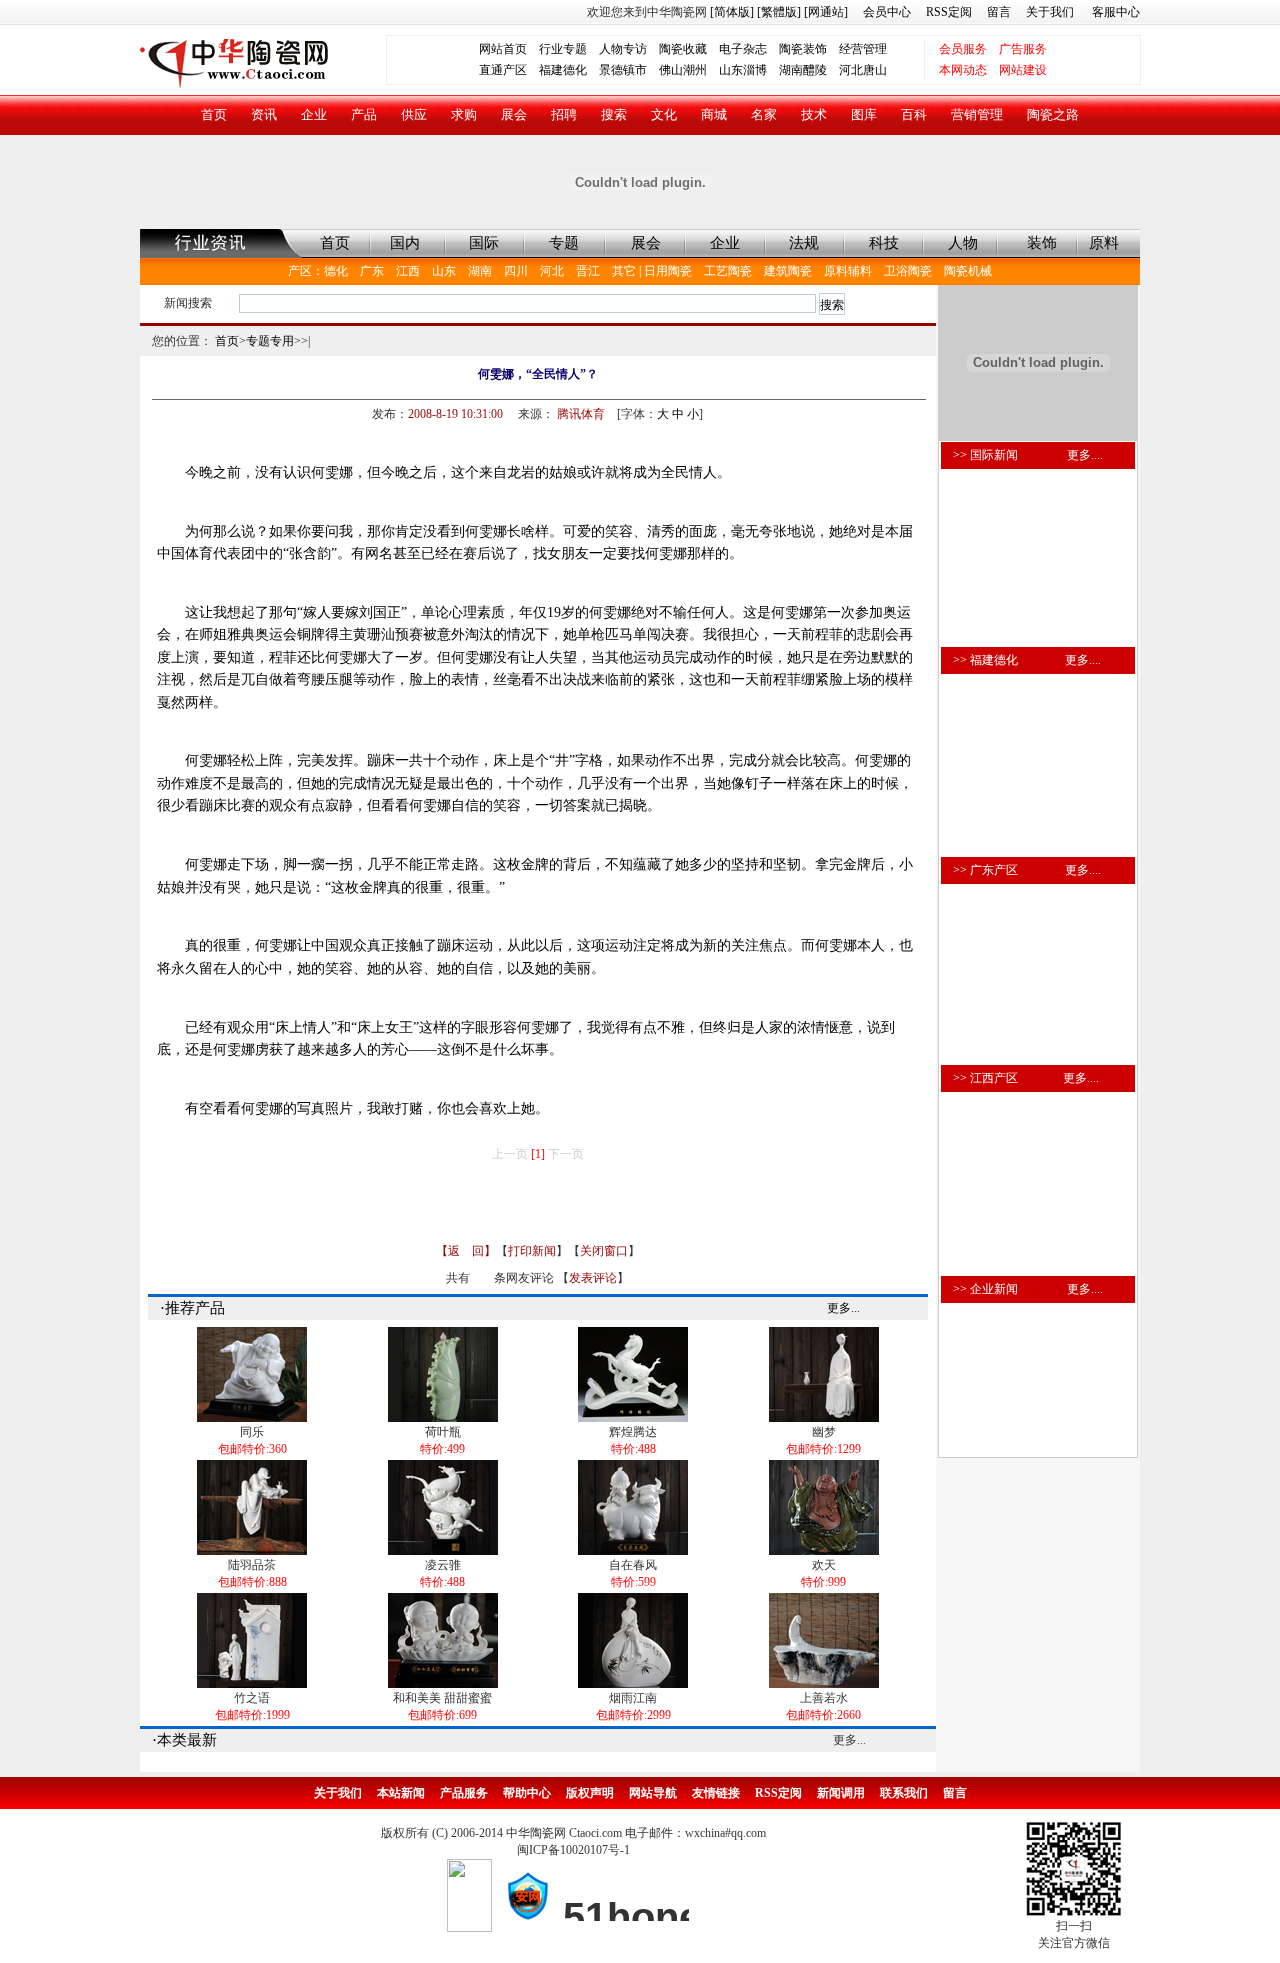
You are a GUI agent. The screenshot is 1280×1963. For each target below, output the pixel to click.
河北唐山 (863, 70)
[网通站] (826, 12)
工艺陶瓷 (728, 271)
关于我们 (1050, 12)
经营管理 (863, 49)
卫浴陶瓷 (908, 271)
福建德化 (563, 70)
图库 (864, 114)
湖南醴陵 (803, 70)
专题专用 (270, 341)
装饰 (1042, 243)
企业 (314, 114)
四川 (516, 271)
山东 (444, 271)
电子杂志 (743, 49)
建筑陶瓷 (788, 271)
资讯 (264, 114)
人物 (963, 243)
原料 (1104, 243)
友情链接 (716, 1793)
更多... (843, 1308)
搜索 (614, 114)
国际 (484, 243)
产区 (300, 271)
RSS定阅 (949, 12)
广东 (372, 271)
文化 (664, 114)
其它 (624, 271)
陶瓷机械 (968, 271)
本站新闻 (401, 1793)
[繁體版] (777, 12)
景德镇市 (623, 70)
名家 (764, 114)
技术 (814, 114)
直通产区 (509, 70)
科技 (884, 243)
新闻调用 (841, 1793)
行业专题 (563, 49)
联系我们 (904, 1793)
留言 (999, 12)
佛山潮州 (683, 70)
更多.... (1085, 455)
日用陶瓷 (668, 271)
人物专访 (623, 49)
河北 (552, 271)
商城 (714, 114)
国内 (405, 243)
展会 (514, 114)
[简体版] (732, 12)
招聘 (564, 114)
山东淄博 (743, 70)
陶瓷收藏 (683, 49)
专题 (564, 243)
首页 (214, 114)
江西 (408, 271)
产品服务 (464, 1793)
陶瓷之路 (1053, 114)
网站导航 (653, 1793)
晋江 (588, 271)
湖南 (480, 271)
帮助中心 (527, 1793)
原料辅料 (848, 271)
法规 (804, 243)
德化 (336, 271)
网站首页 (503, 49)
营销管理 (977, 114)
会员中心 (887, 12)
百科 (914, 114)
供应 (414, 114)
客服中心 (1116, 12)
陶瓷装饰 (803, 49)
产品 (364, 114)
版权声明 (590, 1793)
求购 (464, 114)
